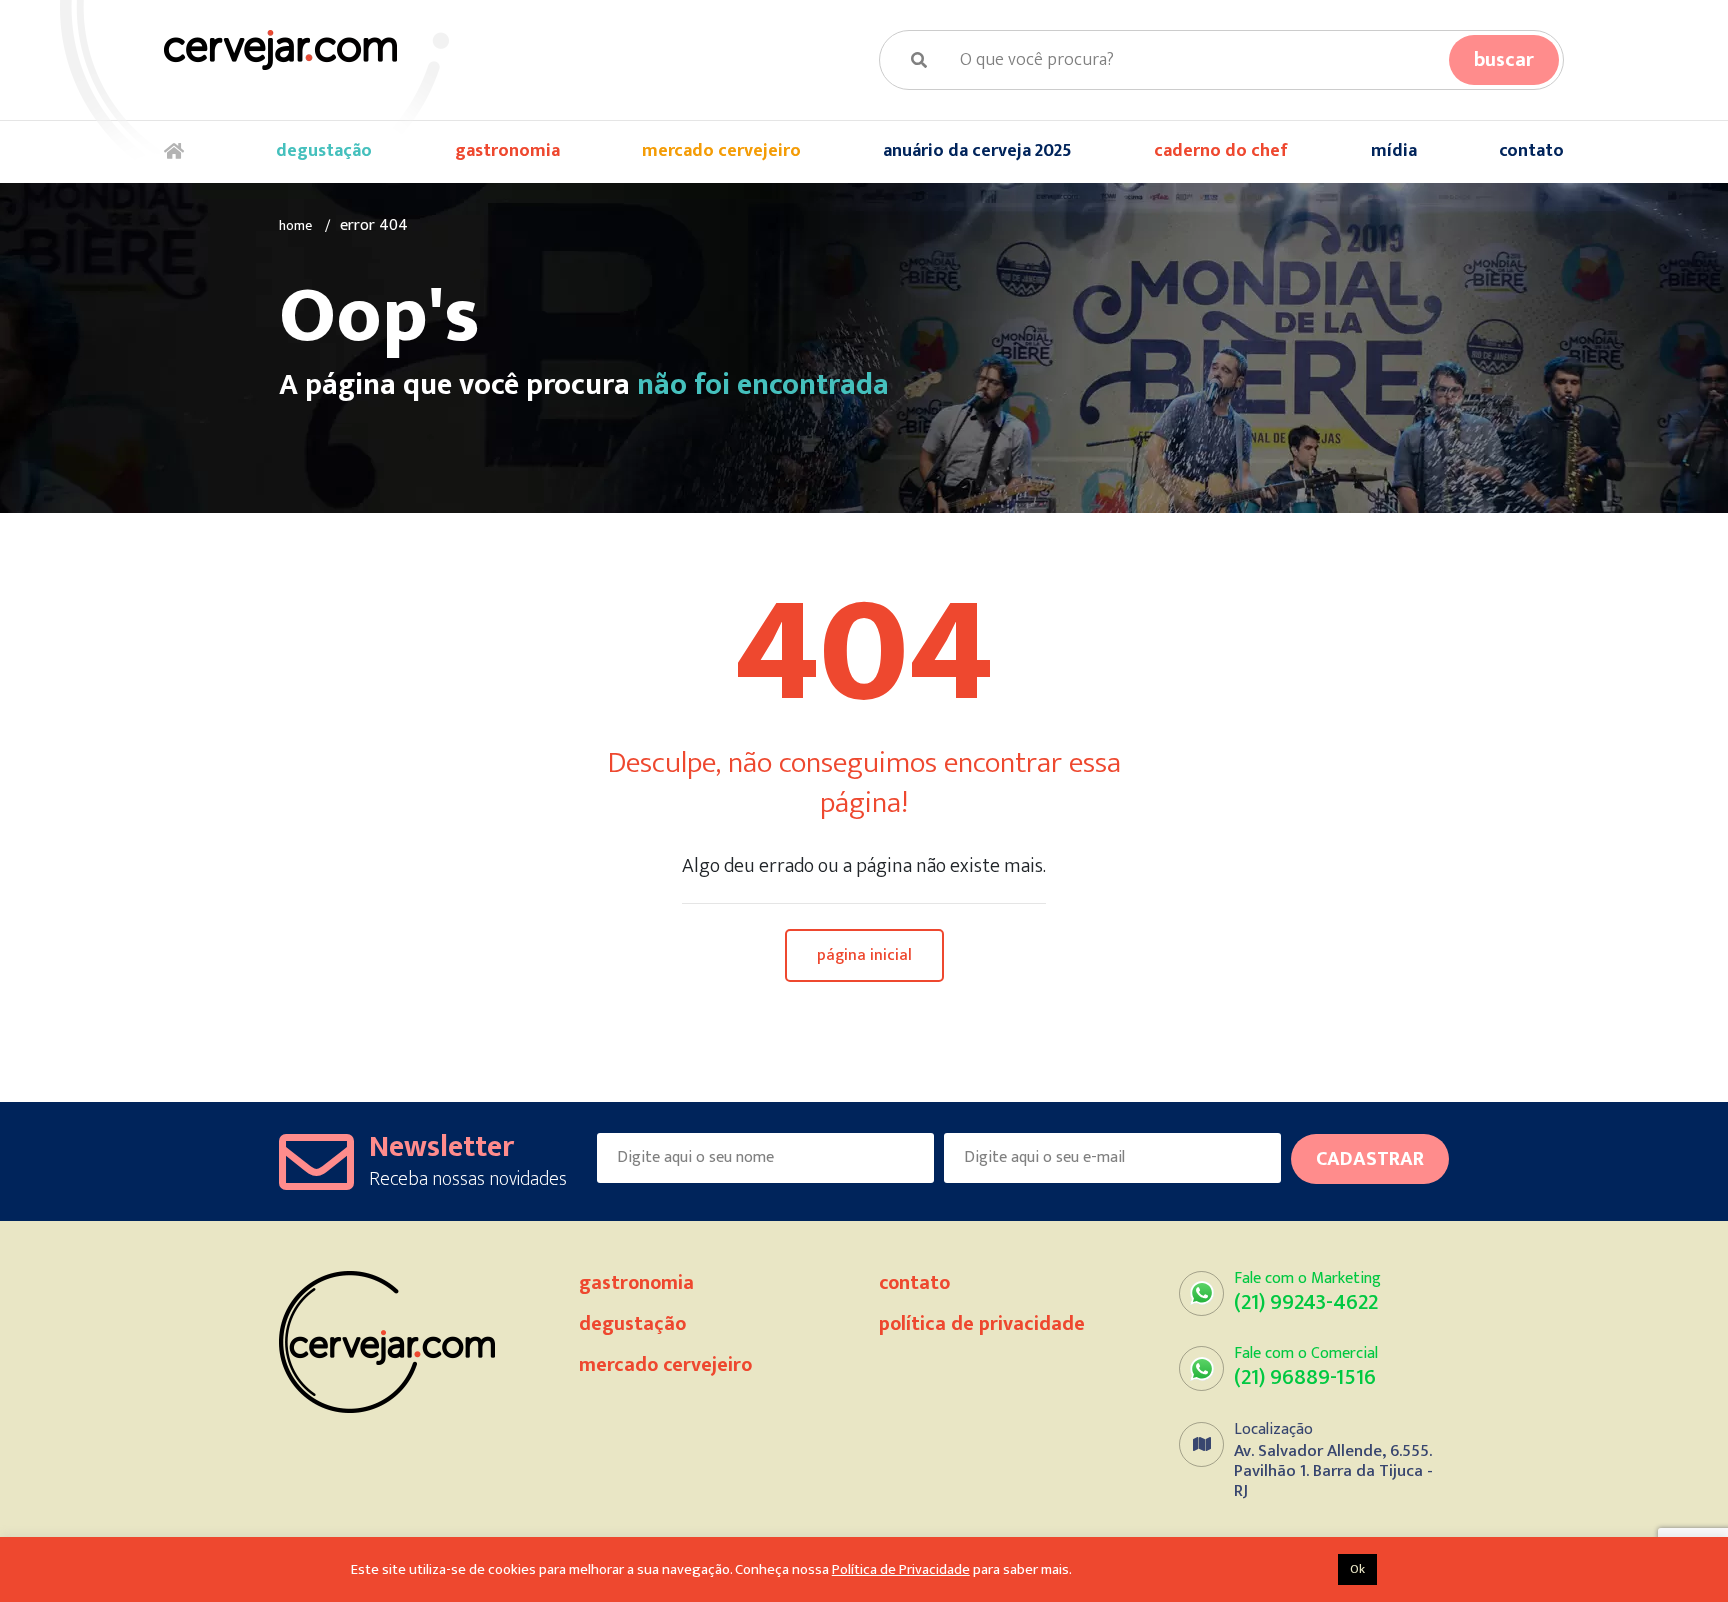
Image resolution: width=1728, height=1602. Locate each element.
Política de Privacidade (982, 1324)
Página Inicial (864, 955)
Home (179, 152)
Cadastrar (1370, 1159)
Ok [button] (1357, 1569)
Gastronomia (507, 151)
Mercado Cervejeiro (721, 151)
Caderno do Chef (1221, 151)
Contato (1531, 151)
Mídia (1394, 151)
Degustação (324, 151)
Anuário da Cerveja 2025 (977, 151)
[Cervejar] (280, 50)
